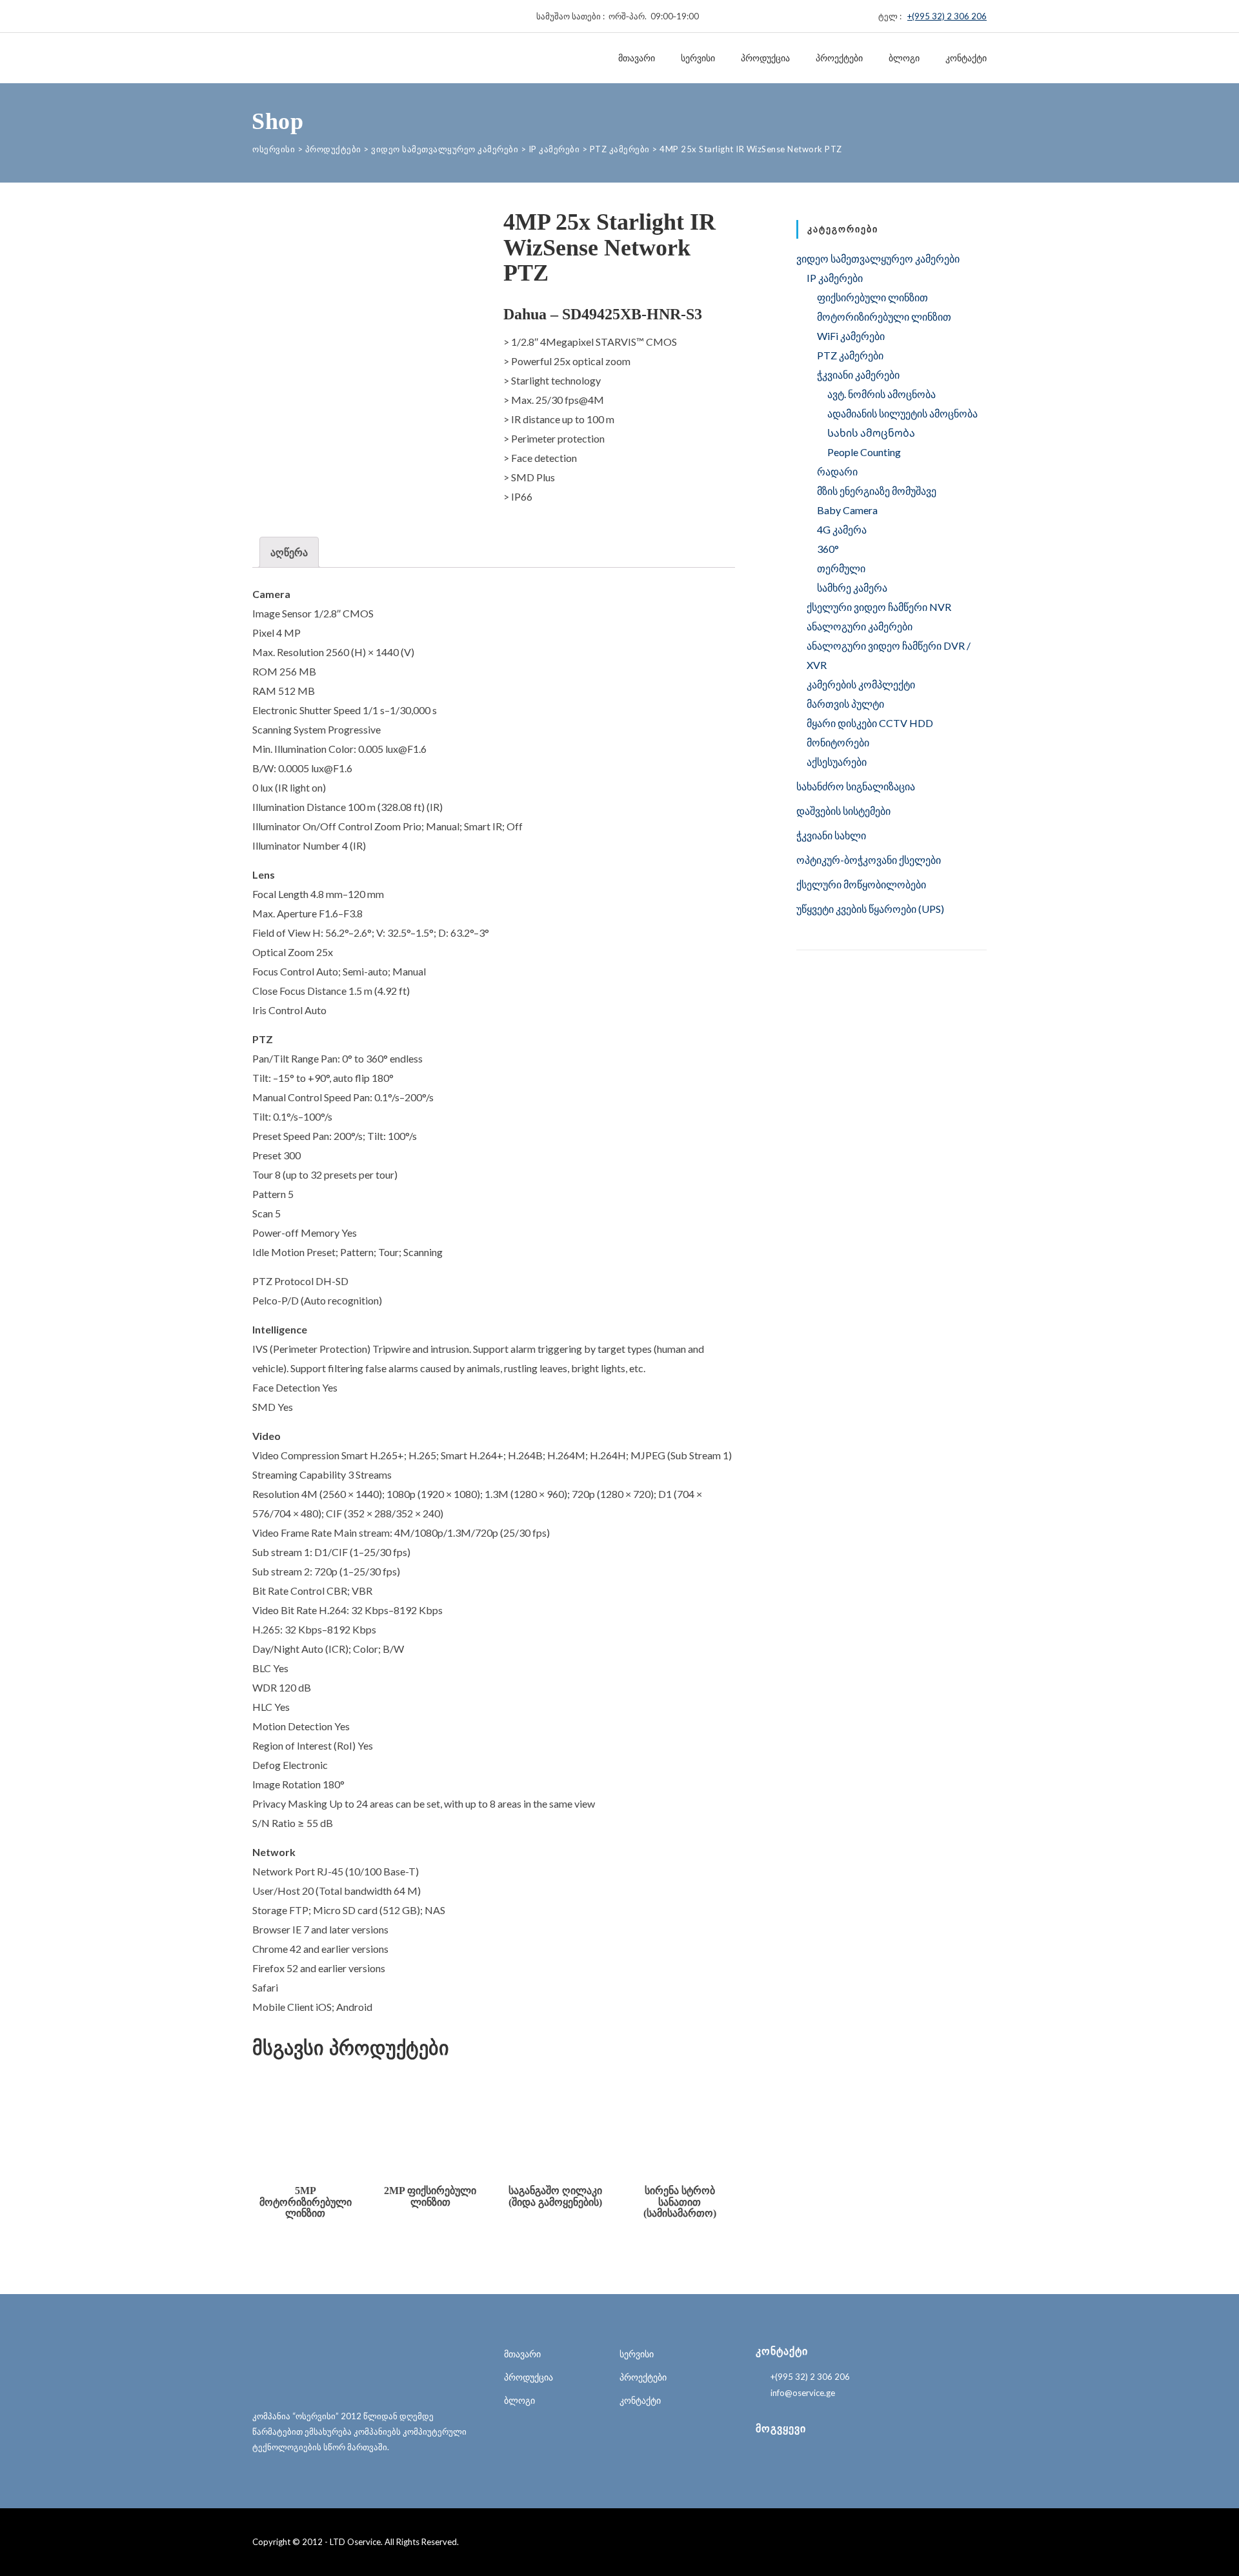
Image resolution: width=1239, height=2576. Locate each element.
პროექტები (839, 58)
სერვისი (698, 58)
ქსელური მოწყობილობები (861, 884)
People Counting (864, 452)
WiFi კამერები (851, 336)
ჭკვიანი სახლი (831, 835)
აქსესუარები (837, 762)
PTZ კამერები (850, 355)
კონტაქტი (966, 58)
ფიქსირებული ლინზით (872, 297)
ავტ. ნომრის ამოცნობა (881, 394)
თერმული (841, 568)
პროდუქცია (765, 58)
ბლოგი (904, 58)
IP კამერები (835, 278)
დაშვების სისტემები (843, 811)
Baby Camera (847, 510)
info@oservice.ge (803, 2393)
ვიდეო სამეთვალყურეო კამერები (878, 258)
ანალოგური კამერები (860, 626)
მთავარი (637, 58)
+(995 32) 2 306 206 (947, 16)
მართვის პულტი (845, 704)
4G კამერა (842, 529)
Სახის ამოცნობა (871, 433)
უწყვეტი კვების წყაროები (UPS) (870, 909)
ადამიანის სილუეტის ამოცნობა (902, 413)
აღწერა (289, 552)
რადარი (837, 471)
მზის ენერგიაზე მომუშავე (877, 491)
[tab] (289, 552)
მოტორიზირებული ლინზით (884, 316)
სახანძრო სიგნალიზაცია (856, 786)
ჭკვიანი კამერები (858, 374)
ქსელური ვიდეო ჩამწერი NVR (879, 607)
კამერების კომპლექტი (861, 684)
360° (828, 549)
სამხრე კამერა (852, 587)
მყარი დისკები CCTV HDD (870, 723)
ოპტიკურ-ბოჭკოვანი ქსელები (869, 860)
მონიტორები (838, 742)
